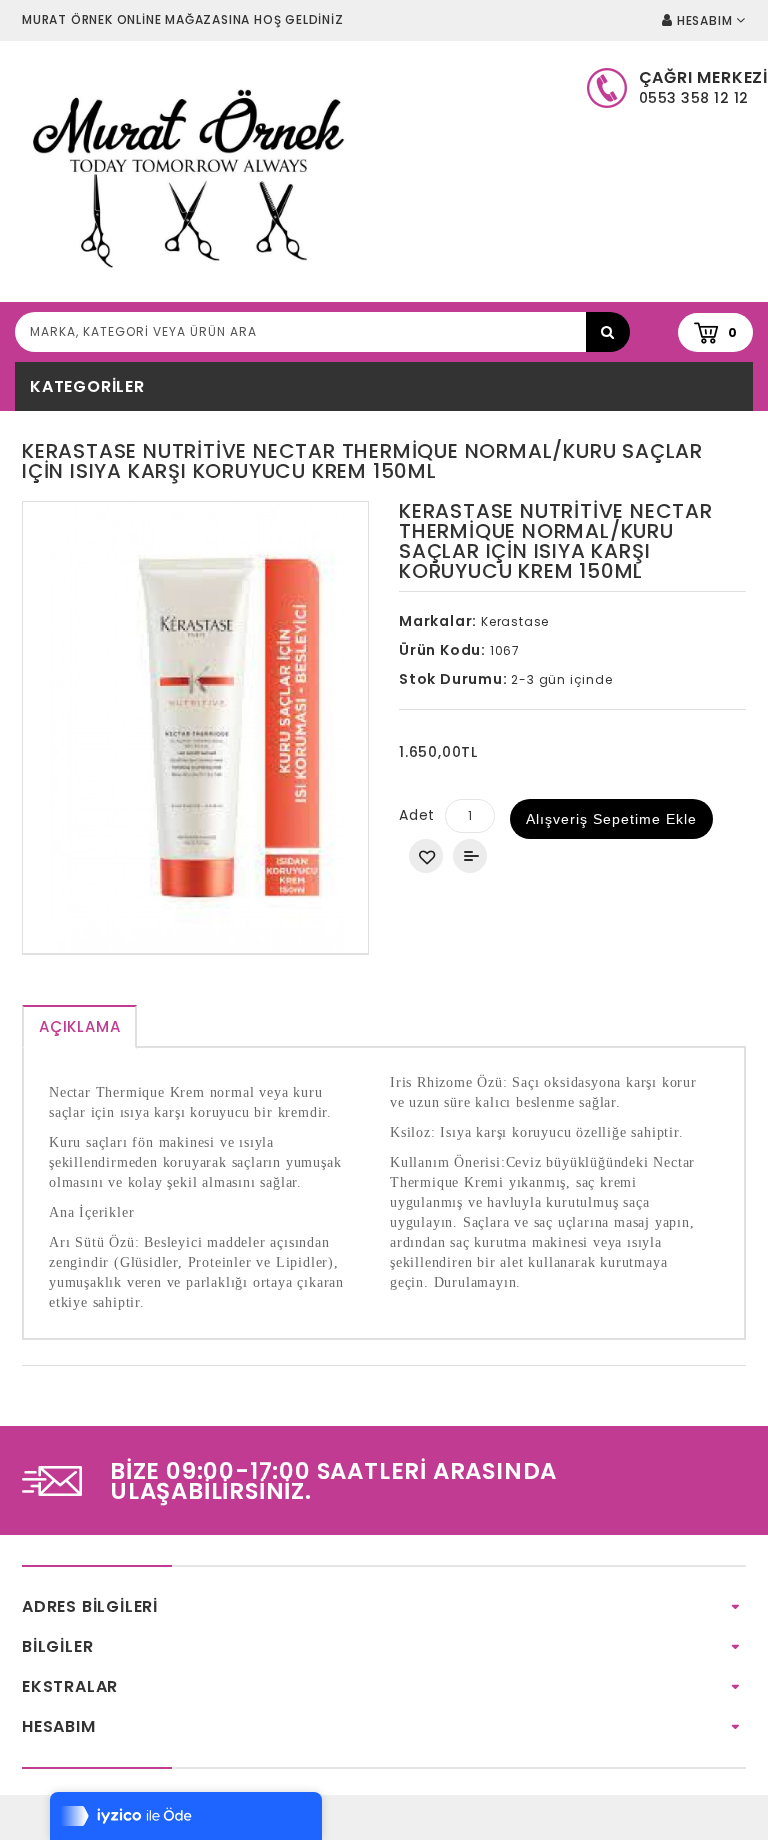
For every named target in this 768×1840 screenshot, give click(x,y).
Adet (417, 815)
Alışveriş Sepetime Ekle (611, 819)
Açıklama (79, 1026)
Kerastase (515, 621)
